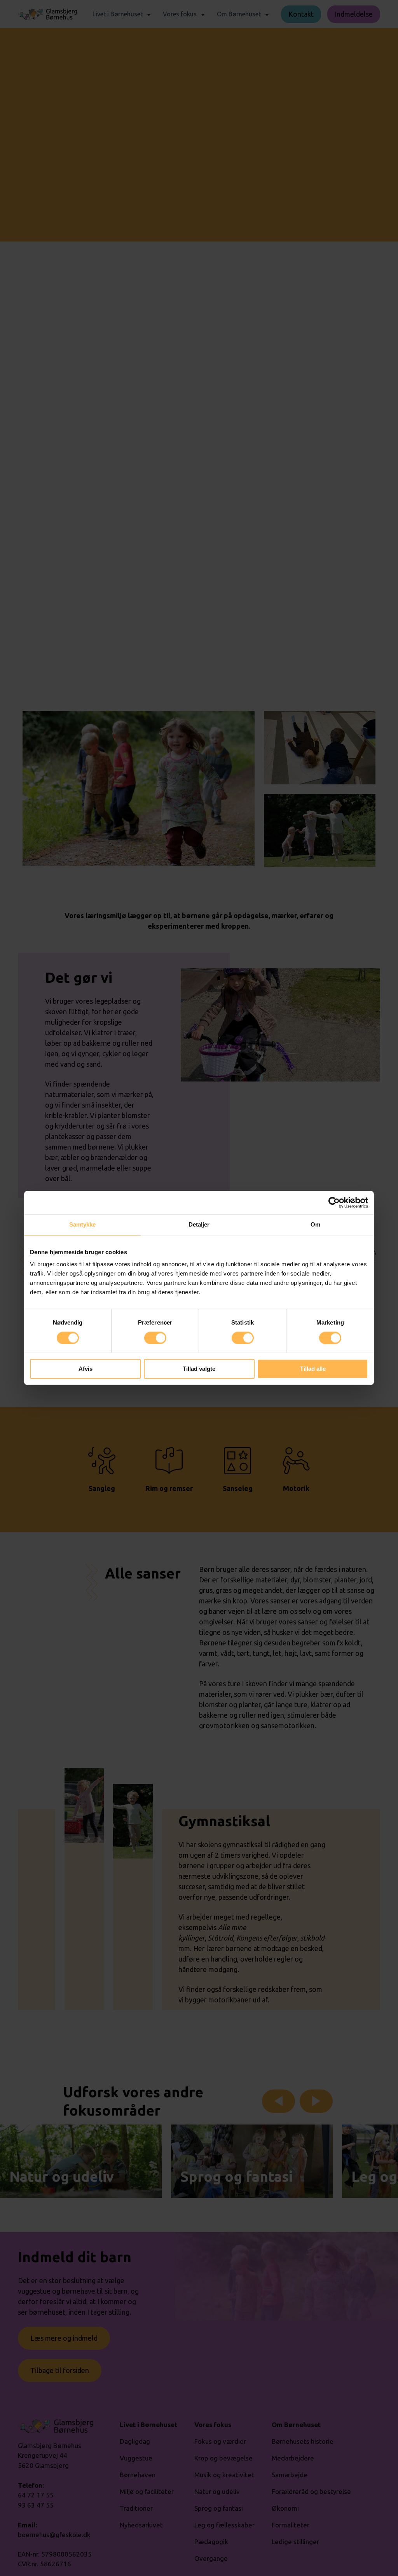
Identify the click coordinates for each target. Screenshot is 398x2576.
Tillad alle (313, 1369)
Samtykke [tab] (83, 1224)
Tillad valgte (199, 1369)
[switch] (155, 1338)
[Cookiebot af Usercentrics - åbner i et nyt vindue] (334, 1202)
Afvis (86, 1369)
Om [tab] (315, 1224)
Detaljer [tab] (199, 1224)
